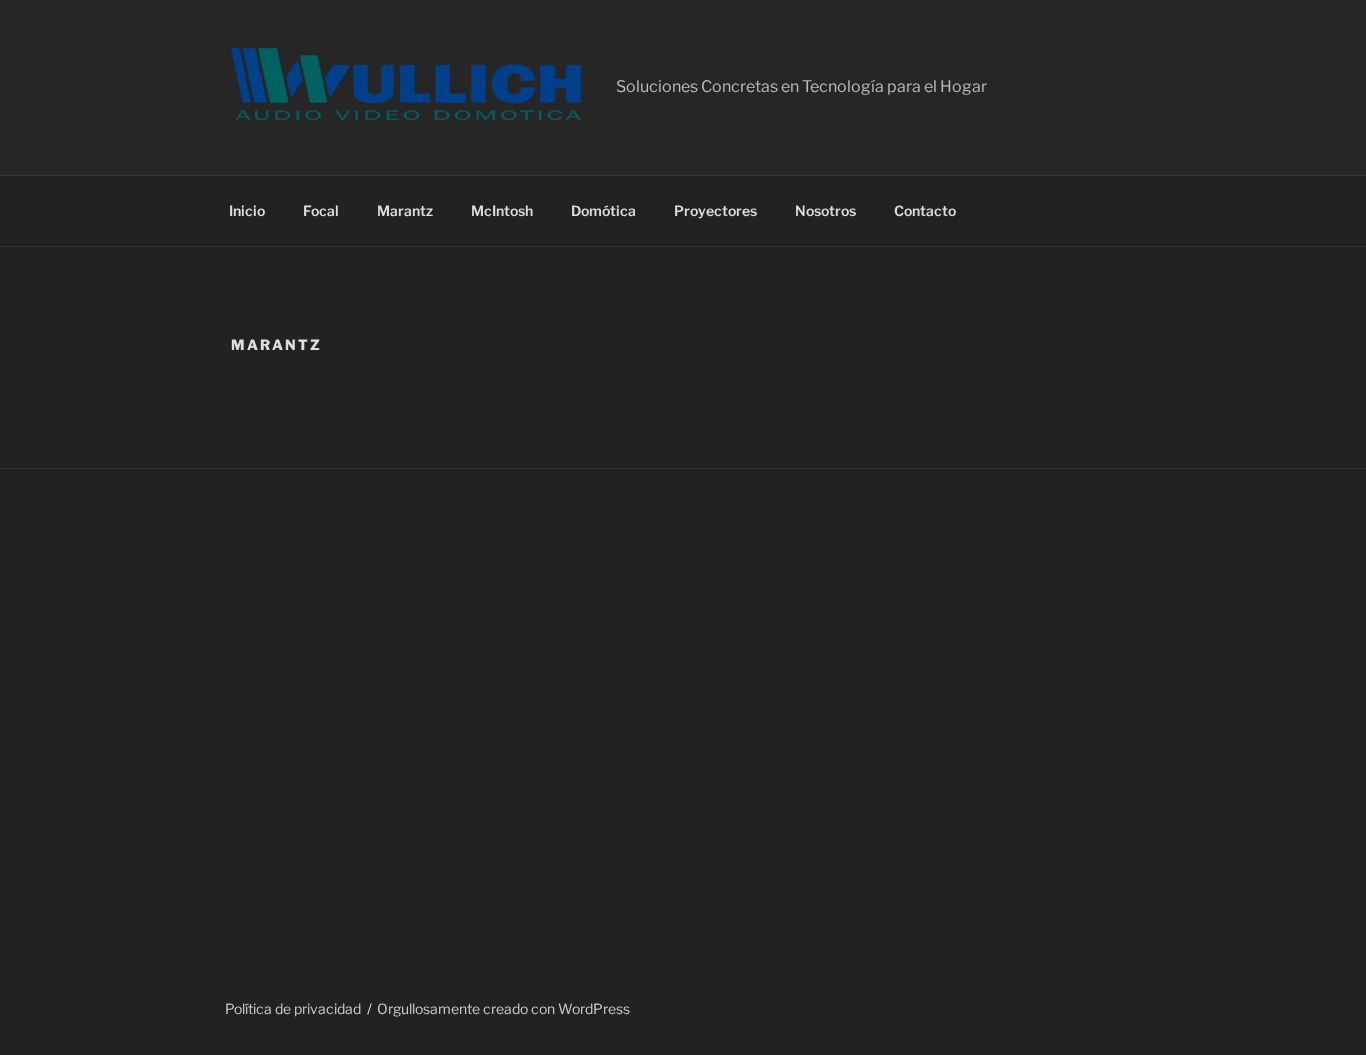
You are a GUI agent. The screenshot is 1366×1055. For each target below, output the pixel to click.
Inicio (247, 210)
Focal (321, 210)
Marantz (405, 210)
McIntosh (502, 210)
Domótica (603, 210)
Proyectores (715, 210)
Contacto (925, 210)
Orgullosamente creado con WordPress (503, 1008)
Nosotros (825, 210)
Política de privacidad (293, 1008)
